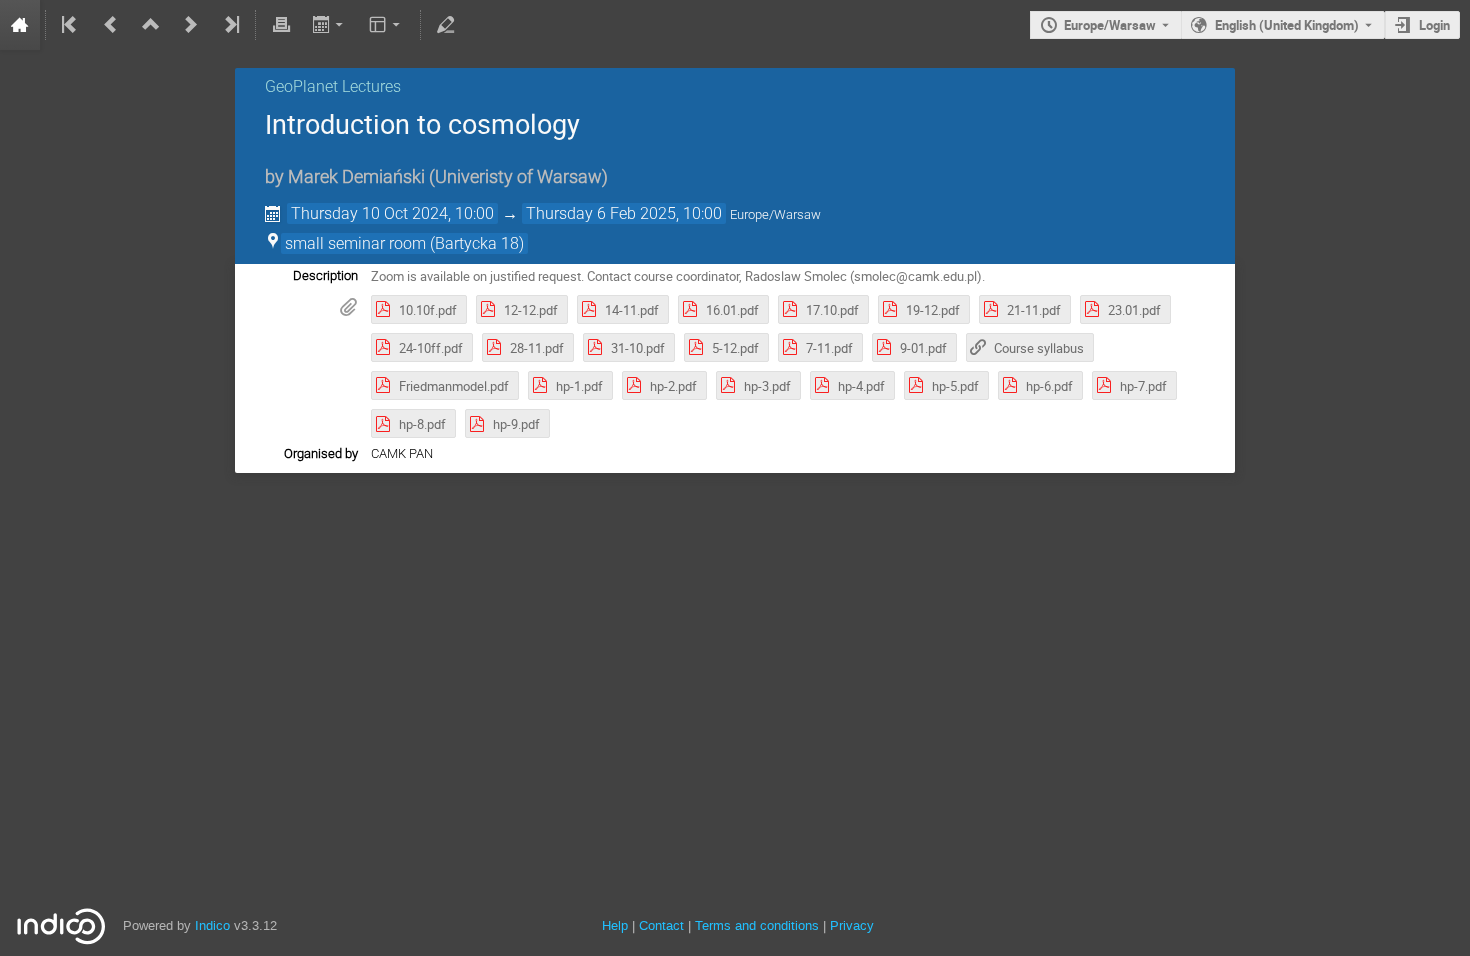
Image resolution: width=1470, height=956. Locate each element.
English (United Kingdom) (1287, 25)
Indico (212, 925)
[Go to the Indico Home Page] (20, 25)
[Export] (329, 25)
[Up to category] (151, 25)
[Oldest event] (71, 25)
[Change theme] (386, 25)
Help (615, 925)
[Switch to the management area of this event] (446, 25)
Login (1434, 25)
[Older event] (111, 25)
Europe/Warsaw (1110, 25)
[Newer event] (191, 25)
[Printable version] (281, 25)
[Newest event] (230, 25)
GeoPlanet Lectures (333, 86)
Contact (661, 925)
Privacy (852, 925)
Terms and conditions (757, 925)
